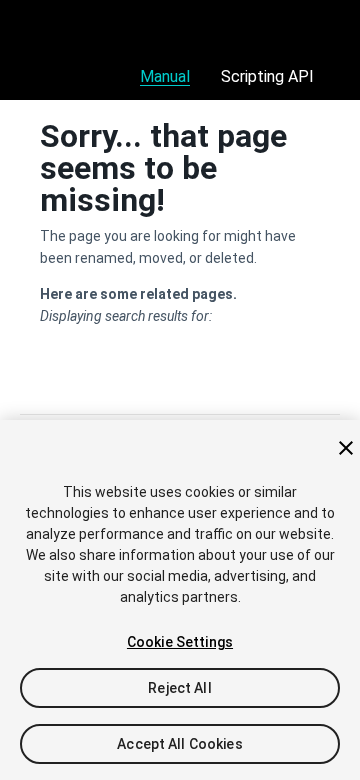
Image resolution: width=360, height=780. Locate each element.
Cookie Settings (180, 642)
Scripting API (267, 76)
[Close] (346, 448)
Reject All (179, 688)
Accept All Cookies (180, 744)
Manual (165, 76)
